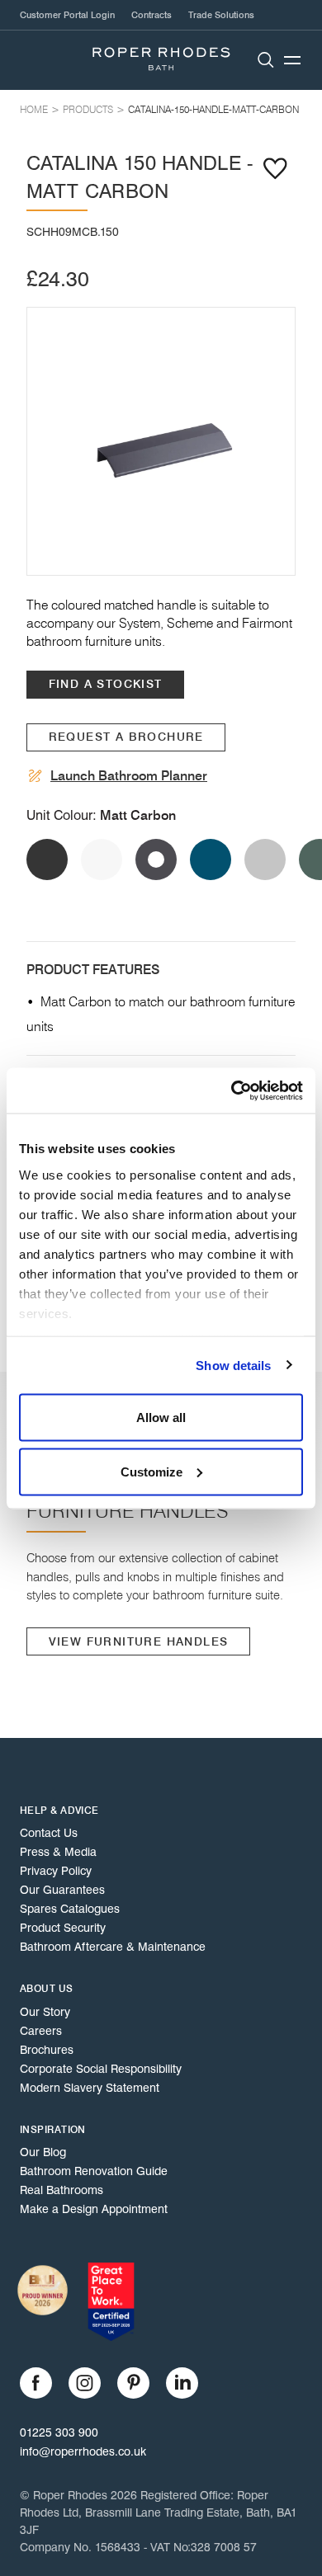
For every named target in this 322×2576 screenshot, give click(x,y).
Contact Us (49, 1833)
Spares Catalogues (70, 1909)
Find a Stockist (106, 684)
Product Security (63, 1928)
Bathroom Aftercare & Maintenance (113, 1947)
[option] (161, 441)
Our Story (45, 2012)
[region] (161, 441)
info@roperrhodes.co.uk (83, 2451)
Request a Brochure (126, 737)
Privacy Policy (56, 1871)
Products (88, 109)
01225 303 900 (59, 2432)
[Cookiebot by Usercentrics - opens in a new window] (232, 1090)
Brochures (47, 2050)
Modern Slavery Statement (90, 2088)
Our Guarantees (62, 1890)
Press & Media (58, 1852)
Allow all (161, 1418)
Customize (152, 1471)
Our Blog (43, 2152)
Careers (41, 2031)
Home (34, 109)
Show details (233, 1365)
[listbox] (161, 441)
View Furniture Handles (139, 1642)
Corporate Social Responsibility (101, 2069)
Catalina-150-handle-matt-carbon (213, 109)
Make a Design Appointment (94, 2209)
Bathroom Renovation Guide (94, 2171)
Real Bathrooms (62, 2190)
